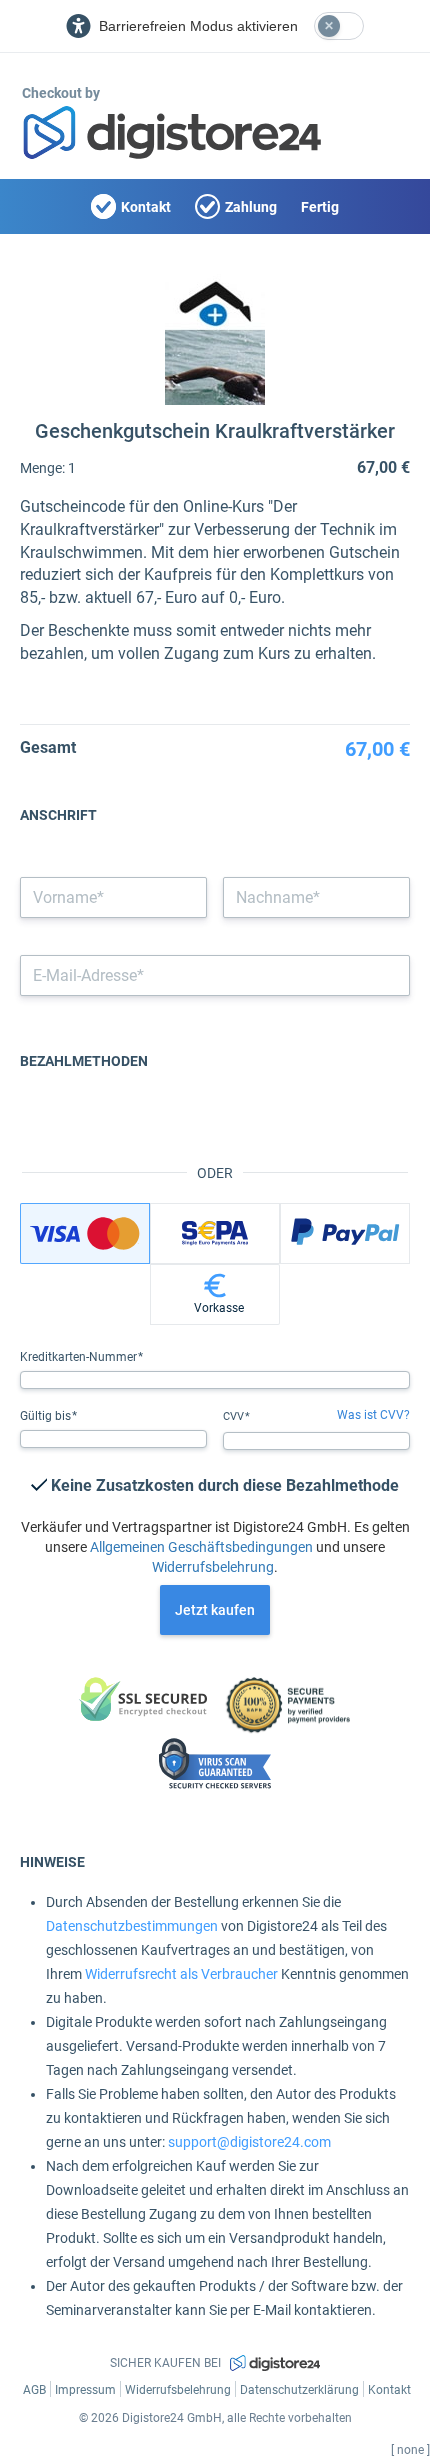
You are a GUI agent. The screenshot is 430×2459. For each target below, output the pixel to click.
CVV (235, 1416)
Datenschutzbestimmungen (132, 1926)
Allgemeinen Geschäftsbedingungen (201, 1547)
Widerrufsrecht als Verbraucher (181, 1974)
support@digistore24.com (249, 2142)
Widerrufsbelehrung (213, 1567)
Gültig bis (47, 1416)
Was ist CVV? (373, 1415)
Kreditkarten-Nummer (80, 1357)
